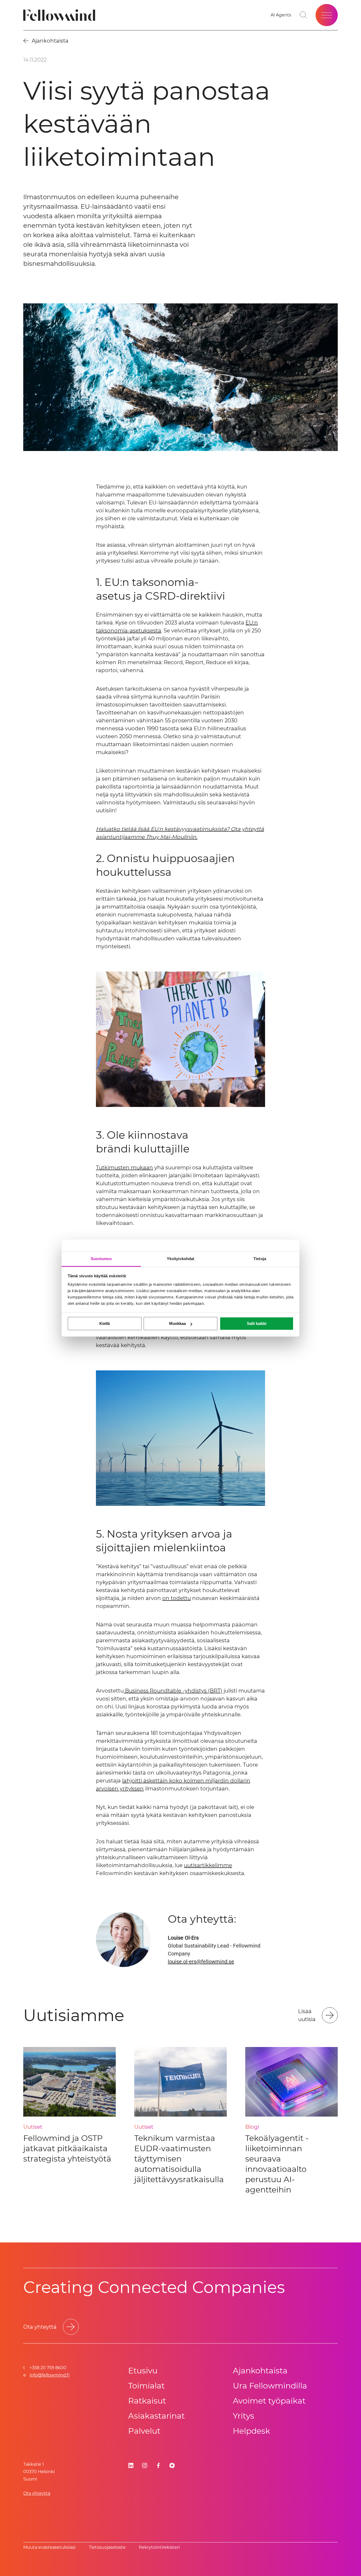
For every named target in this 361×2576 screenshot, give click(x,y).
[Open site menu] (327, 15)
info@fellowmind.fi (50, 2375)
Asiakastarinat (156, 2416)
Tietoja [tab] (260, 1259)
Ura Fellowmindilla (270, 2386)
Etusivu (143, 2371)
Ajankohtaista (260, 2371)
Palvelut (144, 2431)
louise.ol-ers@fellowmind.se (201, 1962)
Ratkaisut (147, 2401)
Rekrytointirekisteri (159, 2547)
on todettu (177, 1598)
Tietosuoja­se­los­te (107, 2547)
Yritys (244, 2416)
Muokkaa (177, 1323)
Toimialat (146, 2386)
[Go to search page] (303, 15)
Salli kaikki (257, 1323)
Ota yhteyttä (37, 2493)
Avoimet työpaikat (269, 2401)
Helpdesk (251, 2431)
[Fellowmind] (61, 15)
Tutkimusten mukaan (124, 1168)
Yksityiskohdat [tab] (181, 1259)
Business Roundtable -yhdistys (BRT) (173, 1691)
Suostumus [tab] (101, 1259)
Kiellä (105, 1323)
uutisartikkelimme (208, 1865)
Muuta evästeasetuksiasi (49, 2547)
